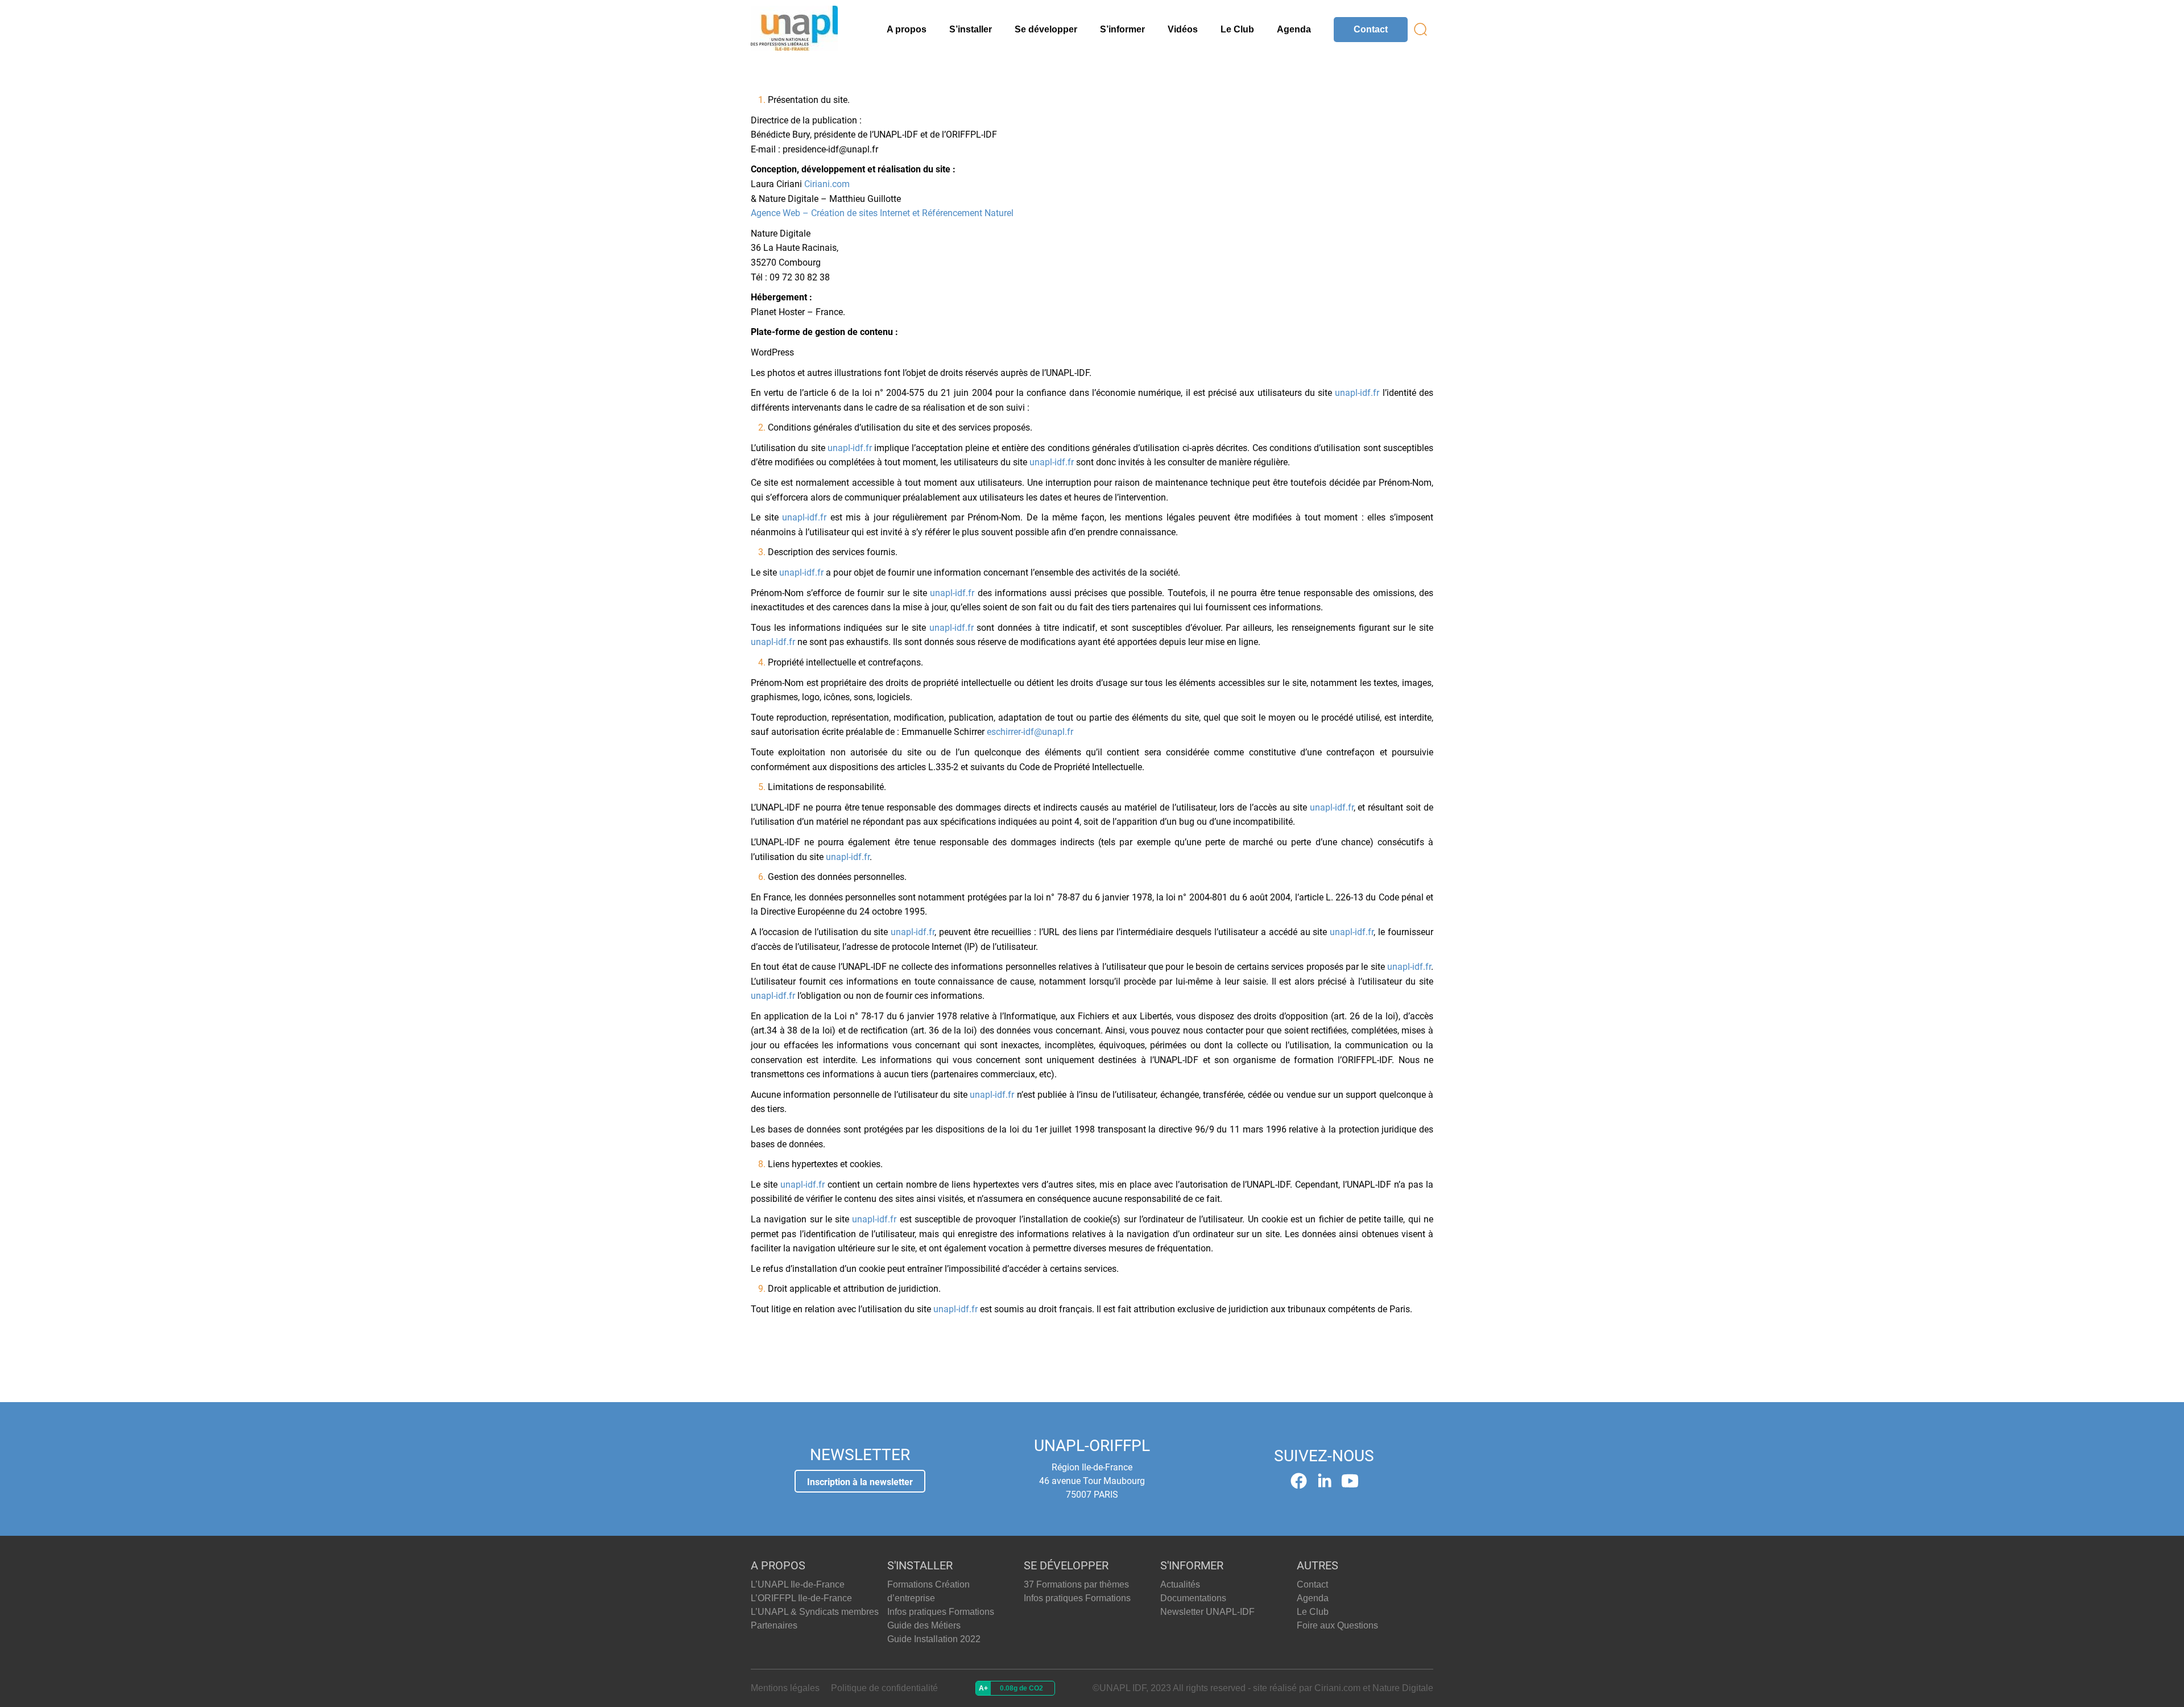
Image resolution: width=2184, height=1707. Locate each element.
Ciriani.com (827, 184)
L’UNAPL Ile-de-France (798, 1584)
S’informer (1122, 29)
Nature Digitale (1403, 1688)
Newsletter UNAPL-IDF (1207, 1612)
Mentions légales (785, 1688)
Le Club (1237, 29)
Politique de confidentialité (884, 1688)
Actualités (1180, 1584)
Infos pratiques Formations (941, 1612)
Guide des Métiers (924, 1625)
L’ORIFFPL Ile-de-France (801, 1598)
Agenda (1294, 29)
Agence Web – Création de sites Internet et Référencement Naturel (882, 213)
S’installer (971, 29)
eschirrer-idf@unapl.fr (1031, 732)
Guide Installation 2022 (934, 1639)
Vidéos (1183, 29)
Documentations (1193, 1598)
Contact (1371, 29)
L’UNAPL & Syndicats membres (815, 1612)
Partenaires (774, 1625)
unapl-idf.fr (1357, 393)
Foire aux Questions (1337, 1625)
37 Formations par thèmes (1076, 1584)
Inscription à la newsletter (860, 1482)
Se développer (1046, 29)
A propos (907, 29)
